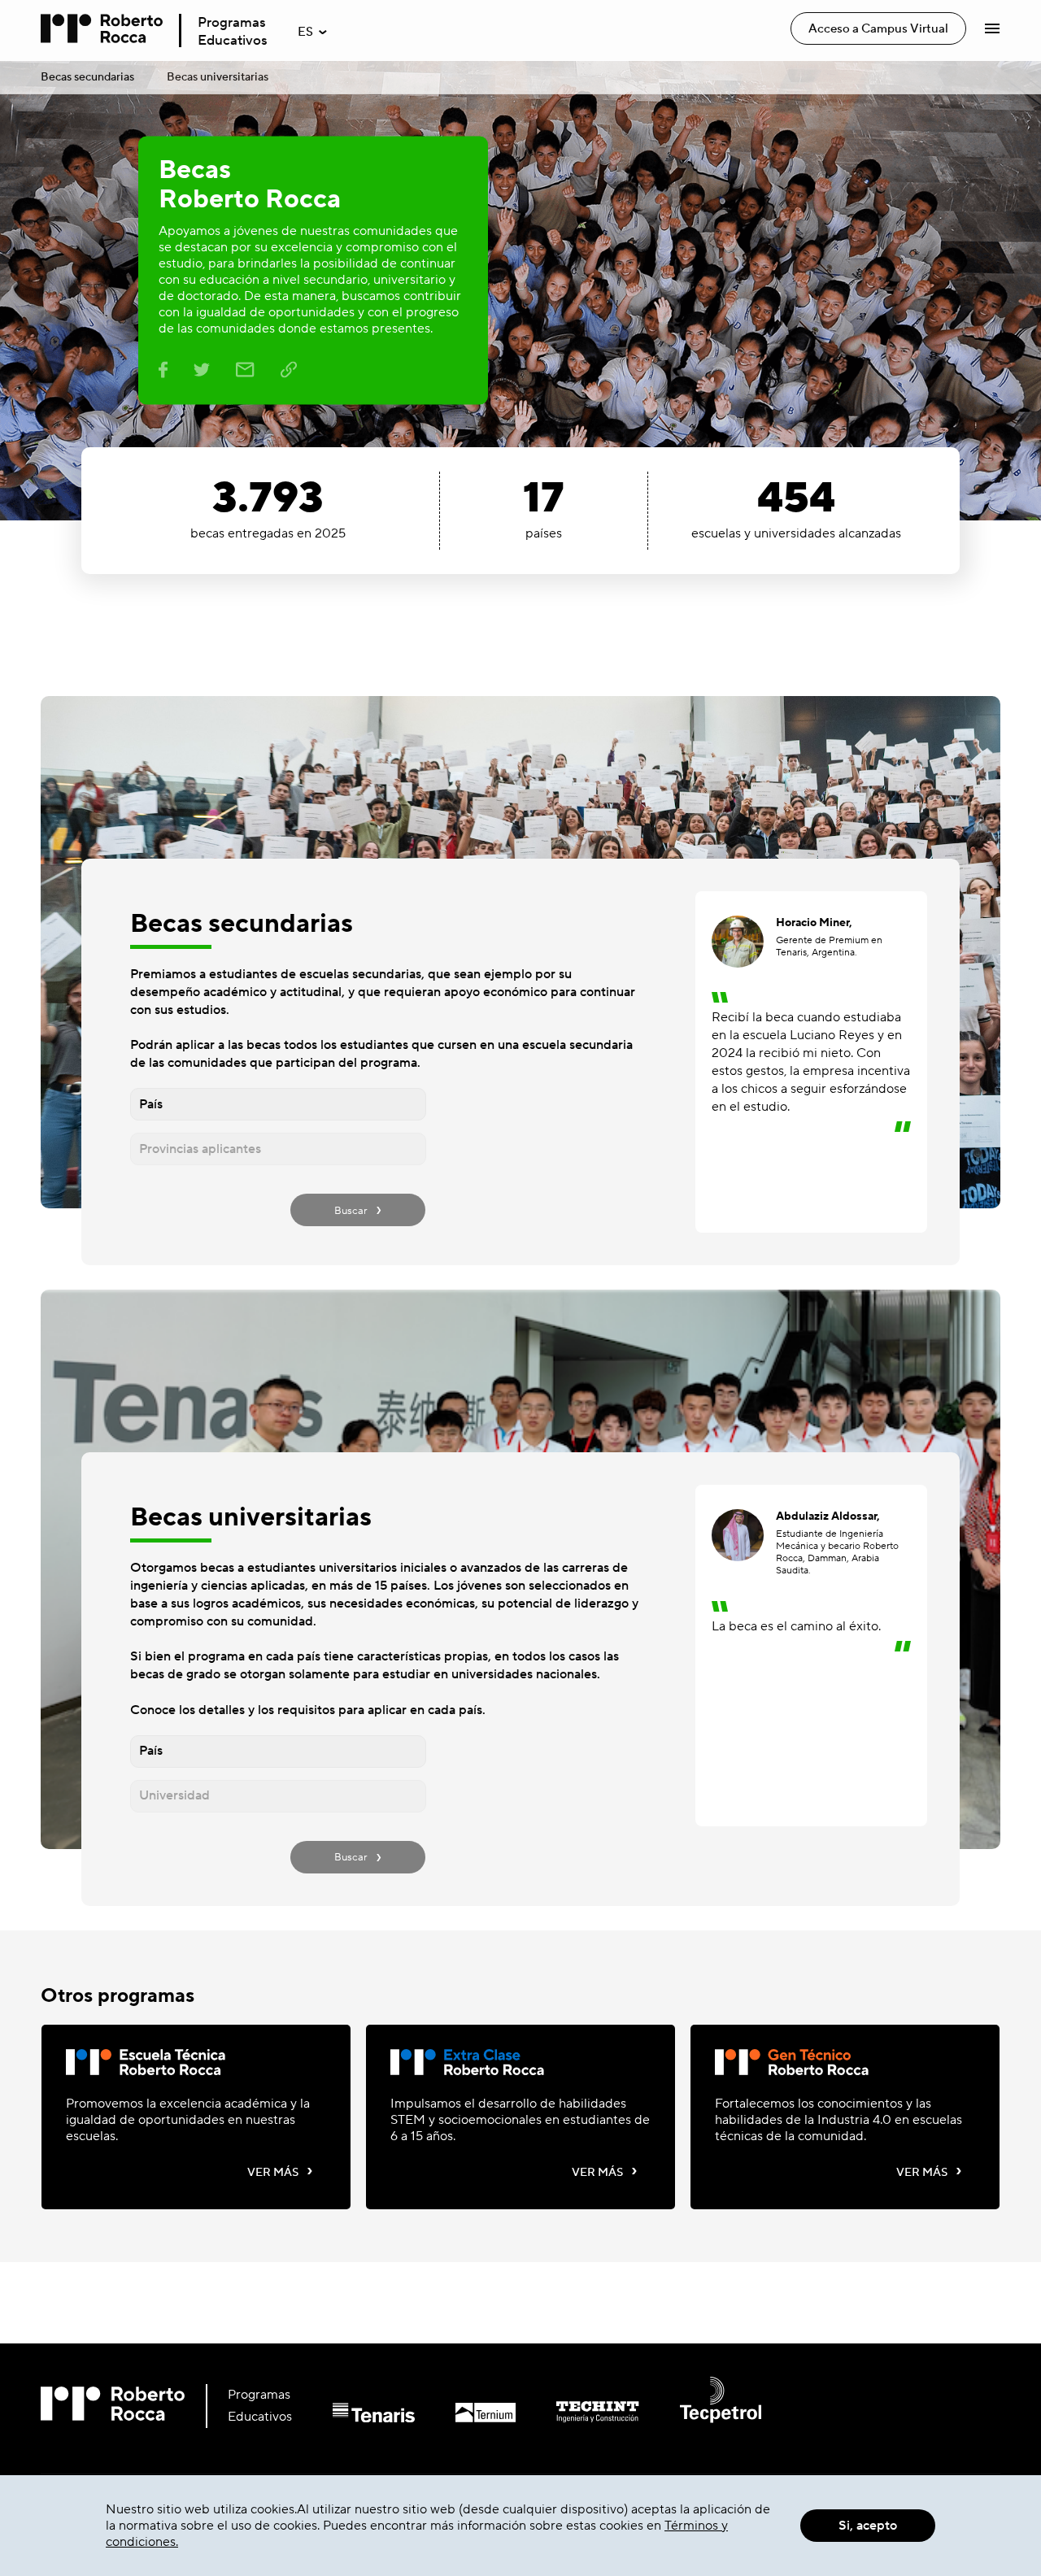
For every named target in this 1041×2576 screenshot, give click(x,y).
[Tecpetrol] (700, 2418)
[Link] (289, 373)
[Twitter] (202, 373)
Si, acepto (868, 2526)
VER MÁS (280, 2172)
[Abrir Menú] (992, 28)
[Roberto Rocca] (102, 30)
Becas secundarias (87, 77)
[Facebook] (163, 373)
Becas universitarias (218, 77)
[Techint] (577, 2418)
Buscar (358, 1209)
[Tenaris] (353, 2418)
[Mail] (245, 373)
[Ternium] (465, 2418)
